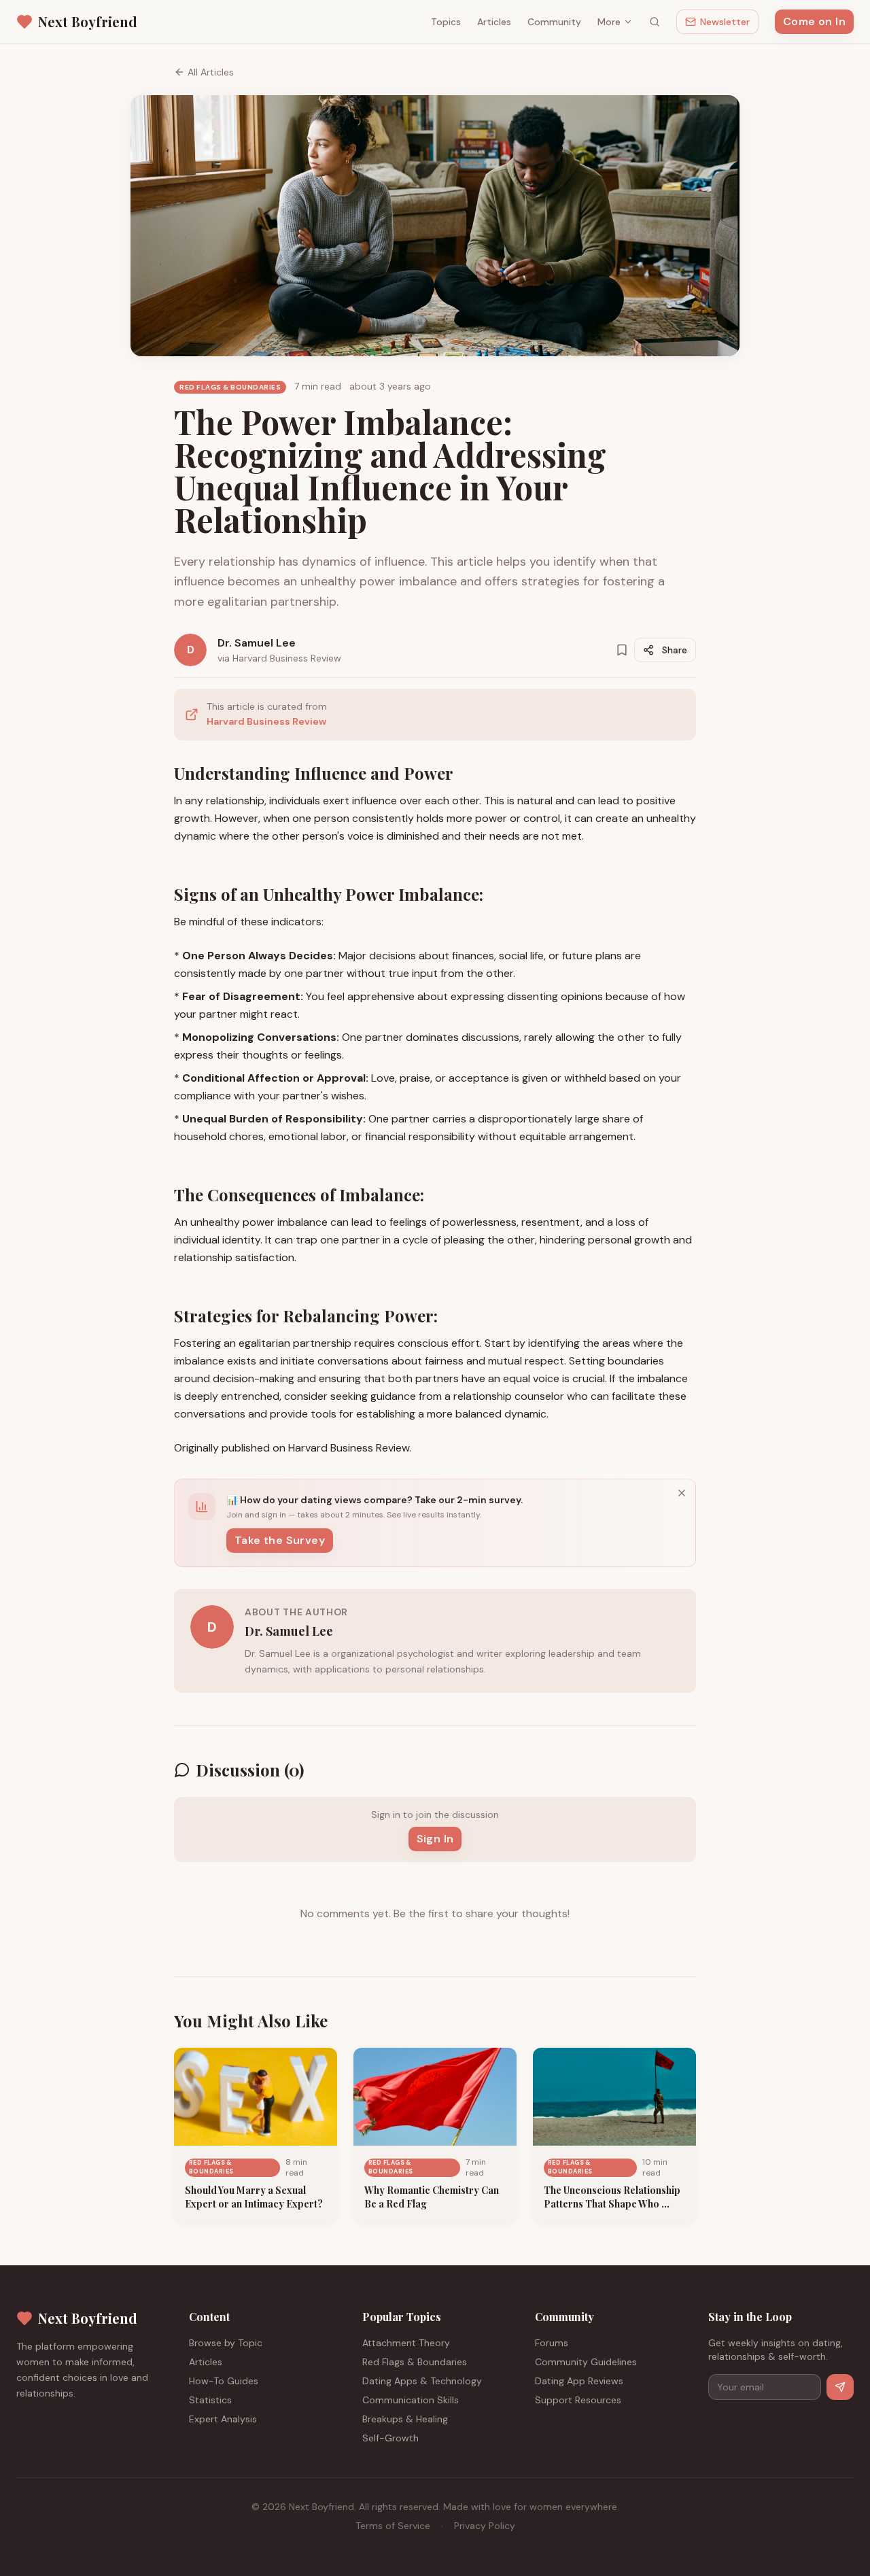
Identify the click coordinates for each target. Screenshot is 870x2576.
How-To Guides (224, 2381)
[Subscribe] (840, 2387)
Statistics (210, 2400)
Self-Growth (390, 2438)
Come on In (814, 21)
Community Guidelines (586, 2362)
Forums (552, 2343)
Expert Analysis (223, 2419)
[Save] (622, 650)
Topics (446, 22)
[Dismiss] (682, 1493)
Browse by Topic (226, 2343)
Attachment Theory (406, 2343)
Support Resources (578, 2400)
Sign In (435, 1839)
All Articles (211, 72)
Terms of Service (393, 2526)
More (609, 22)
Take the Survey (280, 1540)
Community (554, 22)
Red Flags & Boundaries (415, 2362)
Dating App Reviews (579, 2381)
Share (675, 650)
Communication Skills (411, 2400)
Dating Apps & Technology (422, 2381)
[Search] (655, 22)
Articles (494, 22)
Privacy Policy (485, 2526)
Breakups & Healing (405, 2419)
